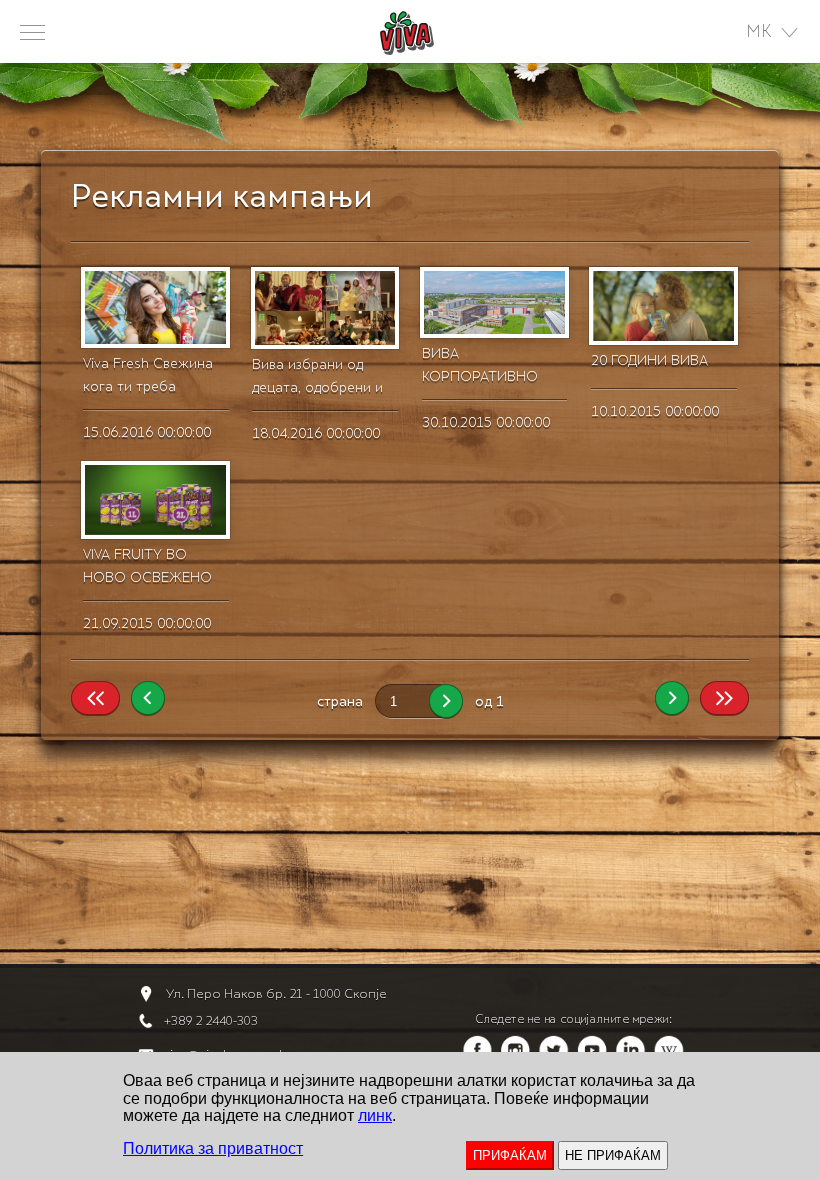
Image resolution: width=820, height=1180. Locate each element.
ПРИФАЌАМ (510, 1155)
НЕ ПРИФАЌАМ (613, 1155)
